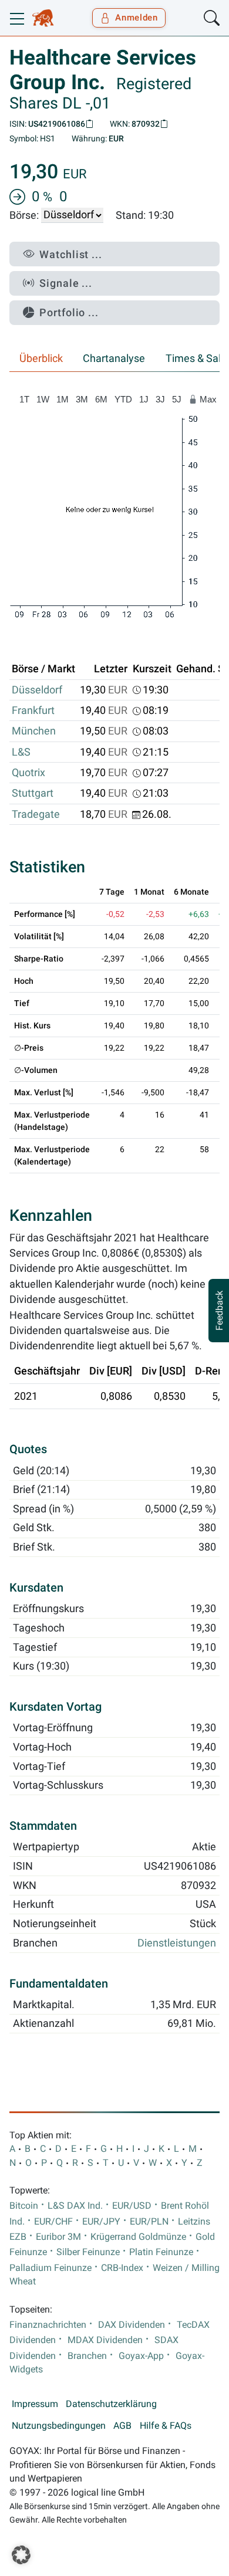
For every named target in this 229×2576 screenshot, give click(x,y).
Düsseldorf (37, 690)
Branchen (87, 2356)
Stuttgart (33, 793)
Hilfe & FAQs (166, 2426)
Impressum (35, 2404)
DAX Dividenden (132, 2325)
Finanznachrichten (48, 2325)
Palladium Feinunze (50, 2268)
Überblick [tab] (41, 358)
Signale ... (66, 283)
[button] (21, 2555)
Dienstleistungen (177, 1943)
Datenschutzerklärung (111, 2404)
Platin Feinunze (161, 2252)
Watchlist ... (71, 254)
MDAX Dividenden (105, 2340)
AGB (122, 2426)
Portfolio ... (69, 312)
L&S (21, 752)
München (34, 731)
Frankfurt (33, 710)
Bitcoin (24, 2206)
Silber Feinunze (88, 2252)
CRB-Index (122, 2268)
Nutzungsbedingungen (59, 2426)
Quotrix (28, 773)
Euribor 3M (58, 2237)
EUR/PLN (149, 2222)
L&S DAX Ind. (75, 2206)
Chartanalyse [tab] (114, 358)
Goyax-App (141, 2356)
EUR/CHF (53, 2222)
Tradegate (36, 814)
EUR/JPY (101, 2222)
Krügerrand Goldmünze (138, 2237)
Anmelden (137, 18)
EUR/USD (132, 2206)
